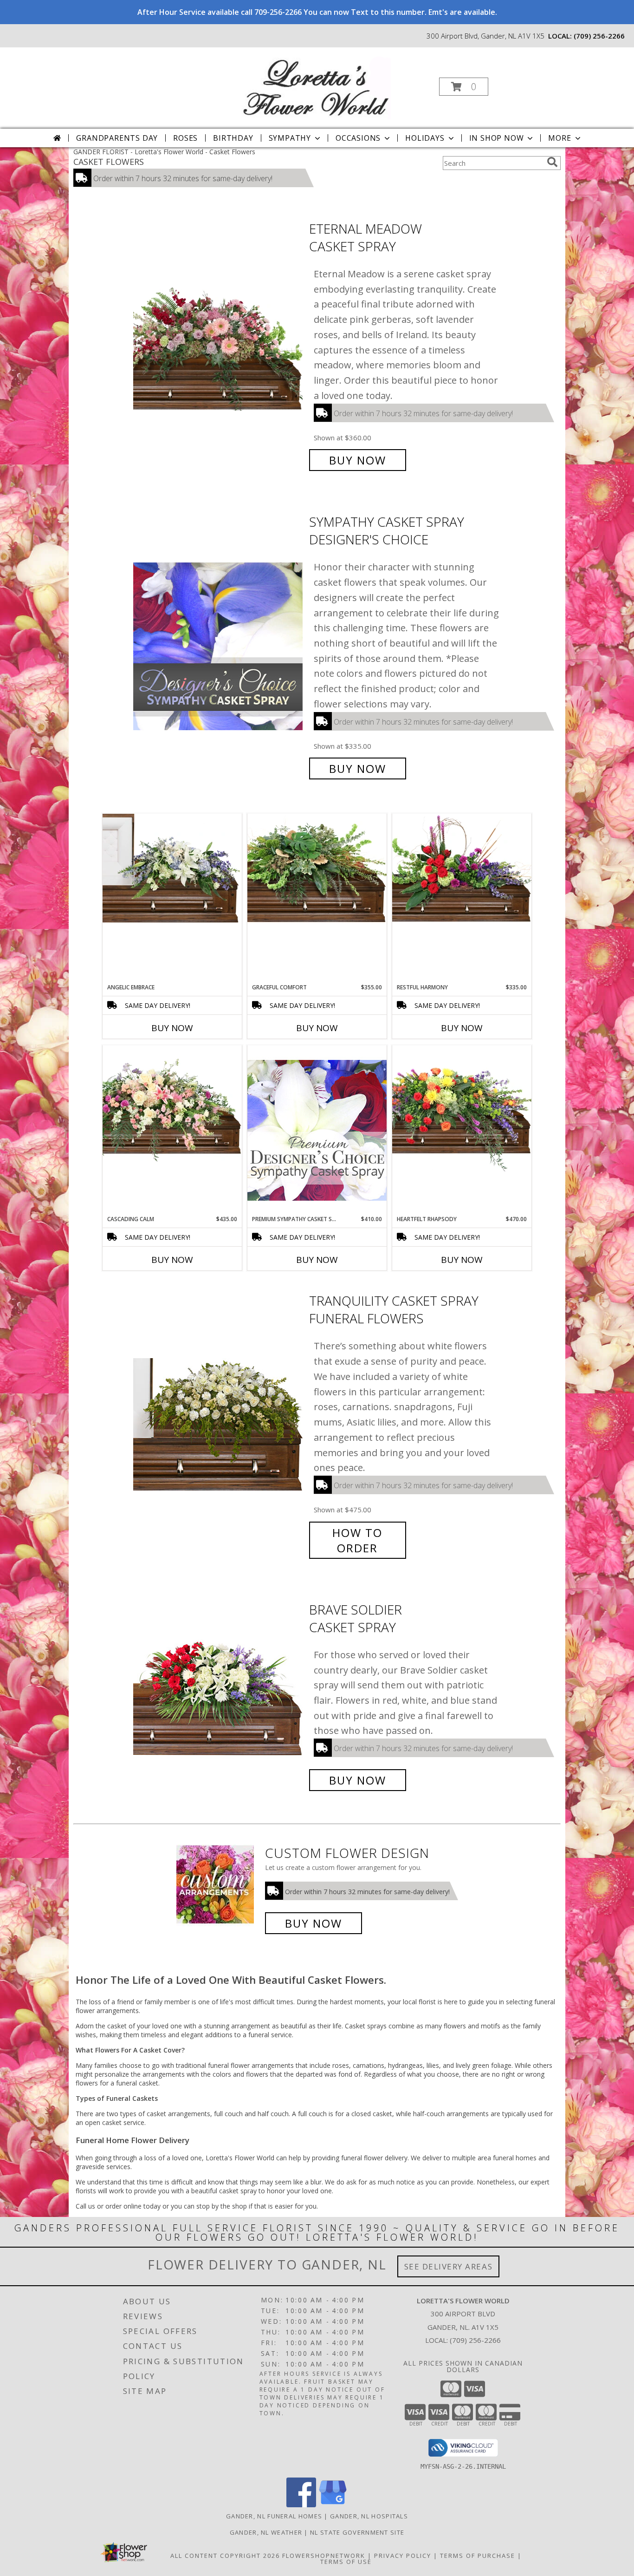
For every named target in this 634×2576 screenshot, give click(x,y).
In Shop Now (497, 138)
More (560, 138)
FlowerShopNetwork (324, 2556)
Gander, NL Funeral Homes (274, 2516)
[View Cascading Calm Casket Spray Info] (172, 1105)
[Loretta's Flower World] (316, 84)
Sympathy (290, 138)
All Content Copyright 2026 (225, 2556)
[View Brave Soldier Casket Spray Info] (219, 1695)
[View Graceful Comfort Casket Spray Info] (317, 868)
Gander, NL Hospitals (369, 2516)
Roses (185, 138)
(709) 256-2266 (599, 36)
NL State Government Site (357, 2532)
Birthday (233, 138)
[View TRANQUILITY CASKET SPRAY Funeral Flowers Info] (219, 1424)
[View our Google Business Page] (333, 2505)
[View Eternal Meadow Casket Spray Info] (219, 344)
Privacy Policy (403, 2556)
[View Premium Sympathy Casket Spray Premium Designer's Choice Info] (317, 1130)
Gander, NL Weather (266, 2532)
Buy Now (358, 460)
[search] (552, 162)
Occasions (358, 138)
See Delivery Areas (449, 2266)
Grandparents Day (117, 138)
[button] (464, 87)
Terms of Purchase (478, 2556)
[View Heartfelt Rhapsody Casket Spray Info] (462, 1109)
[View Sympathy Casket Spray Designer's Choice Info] (219, 645)
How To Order (357, 1540)
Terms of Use (346, 2562)
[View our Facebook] (301, 2505)
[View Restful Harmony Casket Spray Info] (462, 868)
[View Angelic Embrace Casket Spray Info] (172, 868)
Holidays (425, 138)
